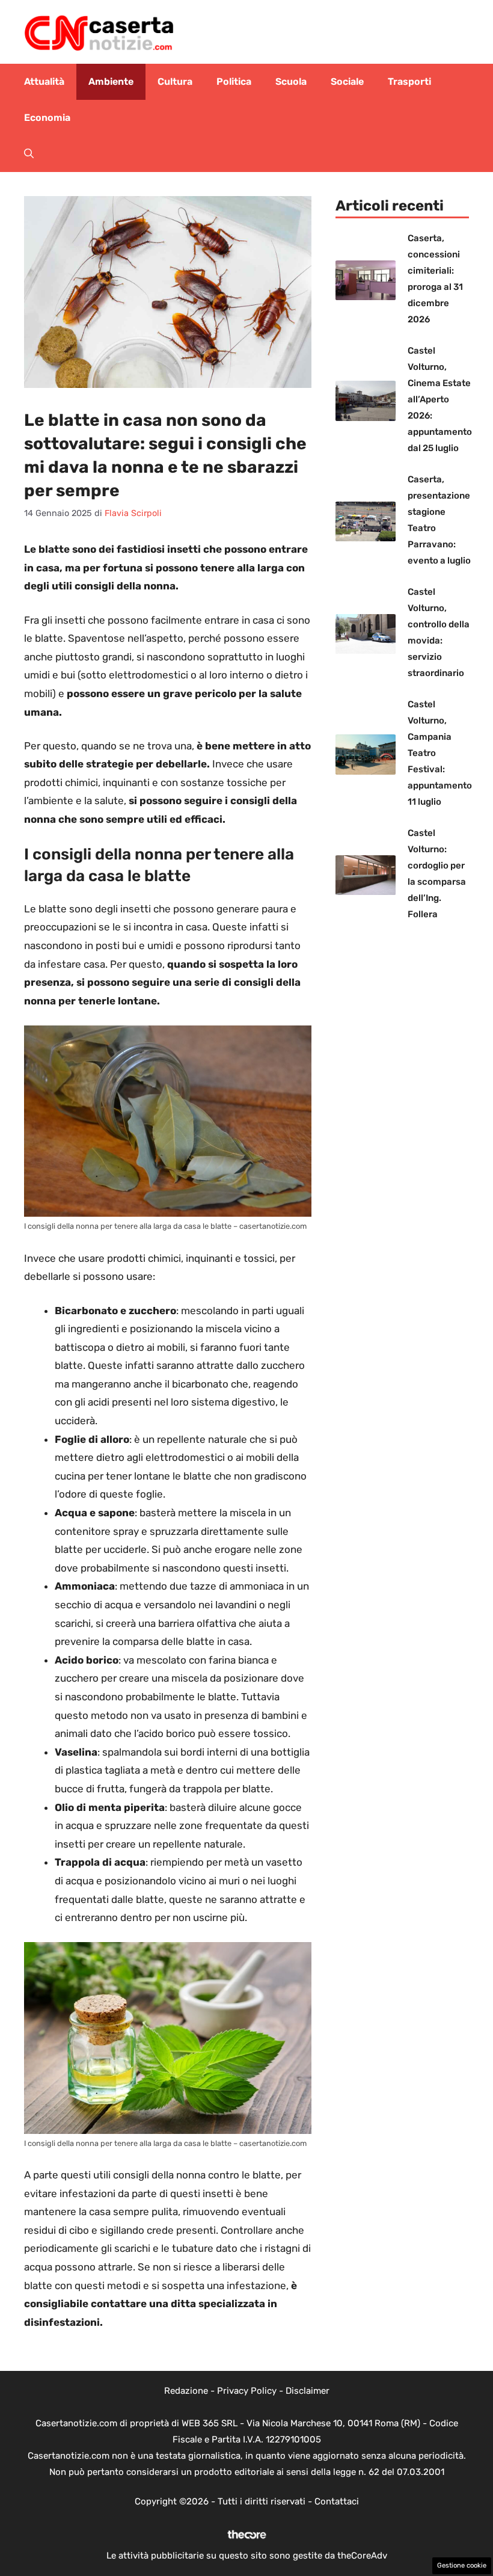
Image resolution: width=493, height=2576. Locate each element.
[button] (29, 154)
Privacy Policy (247, 2391)
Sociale (347, 81)
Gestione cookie (462, 2565)
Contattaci (337, 2501)
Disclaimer (308, 2391)
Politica (234, 81)
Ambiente (111, 81)
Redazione (186, 2391)
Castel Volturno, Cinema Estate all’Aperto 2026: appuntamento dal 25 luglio (440, 399)
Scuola (291, 81)
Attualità (44, 81)
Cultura (175, 81)
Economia (47, 118)
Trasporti (409, 81)
